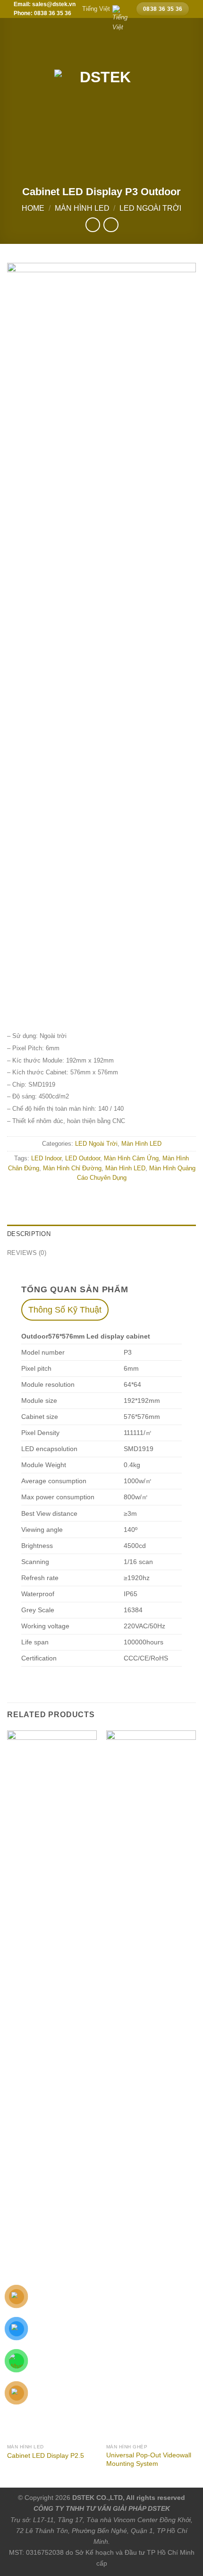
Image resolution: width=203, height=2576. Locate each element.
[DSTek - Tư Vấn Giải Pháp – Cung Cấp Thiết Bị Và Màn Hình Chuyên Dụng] (101, 89)
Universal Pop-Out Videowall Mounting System (149, 2459)
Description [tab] (29, 1234)
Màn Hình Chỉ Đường (72, 1168)
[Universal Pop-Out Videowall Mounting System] (151, 2085)
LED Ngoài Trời (150, 208)
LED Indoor (46, 1158)
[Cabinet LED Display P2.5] (52, 2085)
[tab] (65, 1310)
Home (33, 208)
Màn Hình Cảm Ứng (131, 1158)
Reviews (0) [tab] (27, 1253)
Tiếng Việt (96, 9)
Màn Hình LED (82, 208)
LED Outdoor (83, 1158)
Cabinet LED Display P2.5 (46, 2456)
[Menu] (13, 89)
